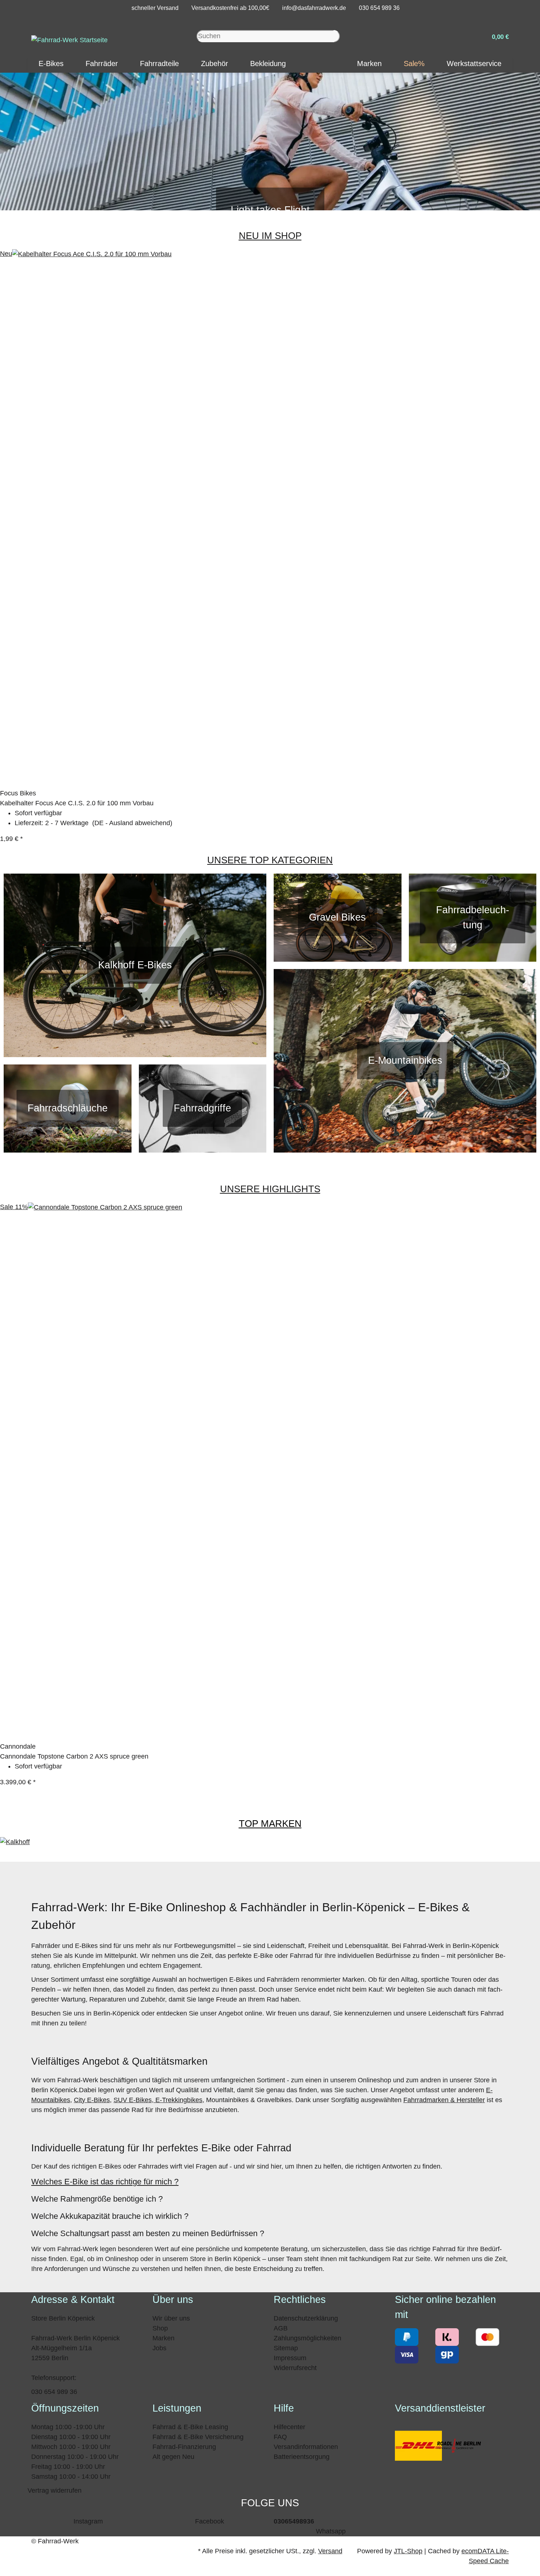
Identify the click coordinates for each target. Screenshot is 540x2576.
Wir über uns (171, 2318)
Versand (330, 2551)
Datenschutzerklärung (306, 2318)
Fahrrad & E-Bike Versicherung (198, 2437)
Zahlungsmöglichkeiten (307, 2338)
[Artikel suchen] (337, 36)
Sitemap (286, 2348)
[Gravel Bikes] (338, 918)
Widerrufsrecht (295, 2368)
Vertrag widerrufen (55, 2490)
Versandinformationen (306, 2447)
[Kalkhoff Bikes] (135, 965)
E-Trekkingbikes (178, 2100)
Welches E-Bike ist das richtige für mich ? (105, 2182)
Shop (160, 2328)
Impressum (290, 2358)
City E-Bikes (92, 2100)
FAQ (280, 2437)
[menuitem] (51, 64)
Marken (163, 2338)
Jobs (159, 2348)
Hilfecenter (289, 2427)
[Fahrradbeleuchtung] (473, 918)
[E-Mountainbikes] (405, 1061)
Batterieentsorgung (302, 2457)
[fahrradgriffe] (203, 1109)
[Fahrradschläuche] (68, 1109)
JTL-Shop (408, 2551)
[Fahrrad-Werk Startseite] (69, 40)
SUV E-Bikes (133, 2100)
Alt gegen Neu (173, 2457)
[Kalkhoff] (15, 1842)
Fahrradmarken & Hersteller (444, 2100)
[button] (497, 36)
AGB (281, 2328)
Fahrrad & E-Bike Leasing (190, 2427)
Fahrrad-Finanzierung (184, 2447)
